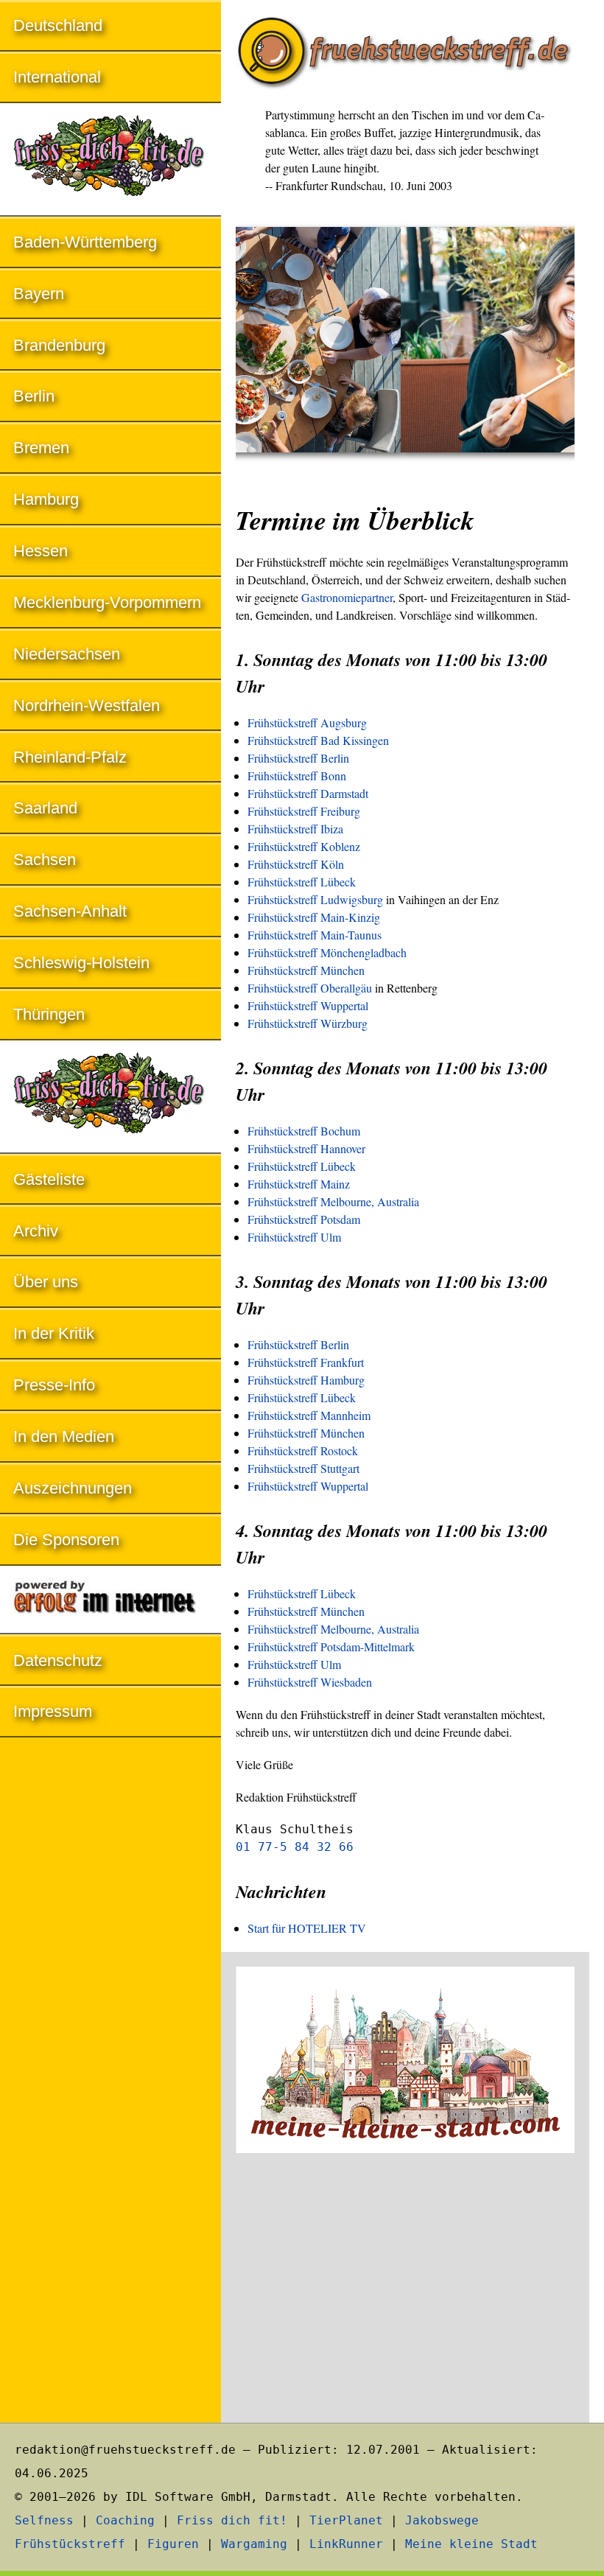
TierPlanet (346, 2520)
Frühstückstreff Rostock (303, 1450)
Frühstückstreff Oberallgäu (310, 988)
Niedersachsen (67, 654)
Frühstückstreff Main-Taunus (315, 935)
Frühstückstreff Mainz (299, 1184)
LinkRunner (346, 2544)
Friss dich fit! (232, 2520)
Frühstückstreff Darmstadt (308, 793)
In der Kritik (54, 1333)
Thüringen (49, 1014)
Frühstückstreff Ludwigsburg (315, 899)
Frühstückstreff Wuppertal (308, 1005)
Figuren (173, 2544)
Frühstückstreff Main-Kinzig (314, 917)
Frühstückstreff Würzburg (308, 1023)
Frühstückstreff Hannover (306, 1148)
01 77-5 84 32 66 (295, 1847)
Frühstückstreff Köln (296, 864)
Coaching (125, 2520)
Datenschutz (58, 1660)
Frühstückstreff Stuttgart (303, 1468)
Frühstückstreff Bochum (304, 1131)
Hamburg (46, 499)
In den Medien (64, 1436)
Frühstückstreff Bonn (297, 776)
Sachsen (45, 860)
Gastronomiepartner (347, 597)
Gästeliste (49, 1179)
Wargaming (254, 2544)
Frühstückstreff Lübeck (302, 882)
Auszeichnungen (73, 1488)
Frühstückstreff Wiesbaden (310, 1682)
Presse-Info (54, 1385)
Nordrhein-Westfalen (87, 706)
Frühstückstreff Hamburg (306, 1380)
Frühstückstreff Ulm (294, 1237)
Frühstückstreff (70, 2544)
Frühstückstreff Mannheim (309, 1415)
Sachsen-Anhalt (70, 911)
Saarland (45, 808)
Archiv (36, 1231)
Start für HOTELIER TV (307, 1928)
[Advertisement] (405, 2290)
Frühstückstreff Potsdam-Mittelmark (331, 1646)
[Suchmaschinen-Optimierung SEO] (110, 1601)
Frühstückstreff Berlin (298, 758)
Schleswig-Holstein (81, 963)
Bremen (41, 448)
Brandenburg (59, 345)
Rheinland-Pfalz (70, 757)
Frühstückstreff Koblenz (304, 846)
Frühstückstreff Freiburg (304, 811)
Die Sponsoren (66, 1540)
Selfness (44, 2520)
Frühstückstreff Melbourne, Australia (333, 1201)
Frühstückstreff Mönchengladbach (327, 952)
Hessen (41, 551)
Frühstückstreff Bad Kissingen (318, 740)
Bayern (39, 294)
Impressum (53, 1711)
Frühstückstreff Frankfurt (306, 1362)
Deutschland (58, 25)
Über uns (46, 1282)
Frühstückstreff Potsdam (304, 1219)
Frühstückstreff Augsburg (307, 722)
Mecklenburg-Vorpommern (107, 602)
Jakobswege (442, 2520)
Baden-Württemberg (85, 242)
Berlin (34, 396)
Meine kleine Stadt (471, 2544)
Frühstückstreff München (306, 970)
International (57, 77)
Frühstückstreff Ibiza (295, 829)
